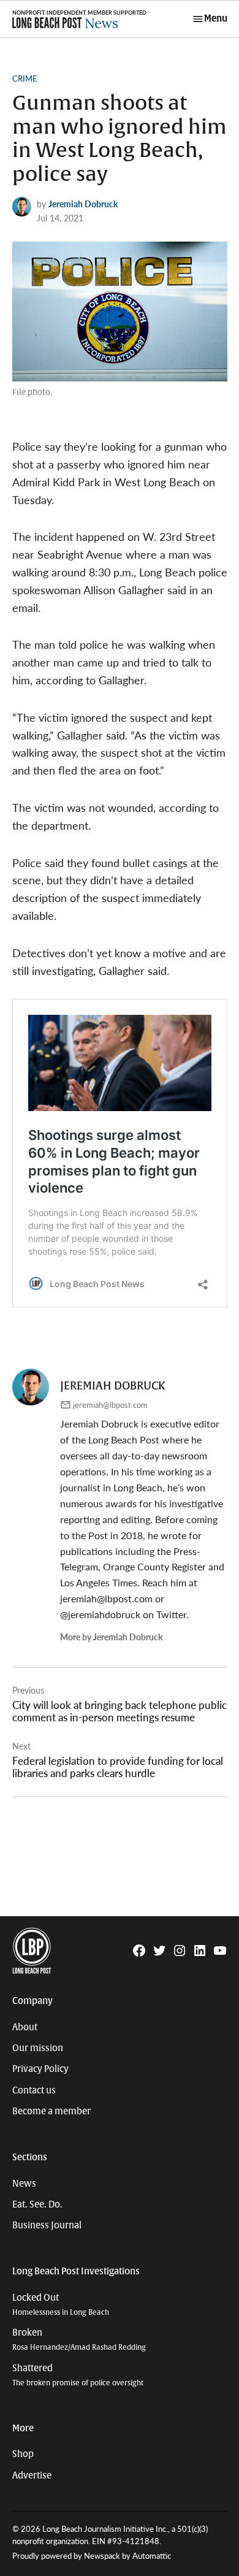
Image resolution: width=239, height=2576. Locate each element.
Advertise (32, 2475)
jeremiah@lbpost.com (110, 1405)
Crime (25, 78)
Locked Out (61, 2305)
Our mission (38, 2048)
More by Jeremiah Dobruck (111, 1637)
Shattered (78, 2375)
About (25, 2027)
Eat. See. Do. (37, 2204)
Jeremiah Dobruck (83, 204)
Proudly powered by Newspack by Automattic (92, 2556)
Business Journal (47, 2225)
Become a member (51, 2111)
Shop (23, 2454)
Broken (79, 2340)
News (24, 2184)
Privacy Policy (40, 2069)
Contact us (34, 2090)
